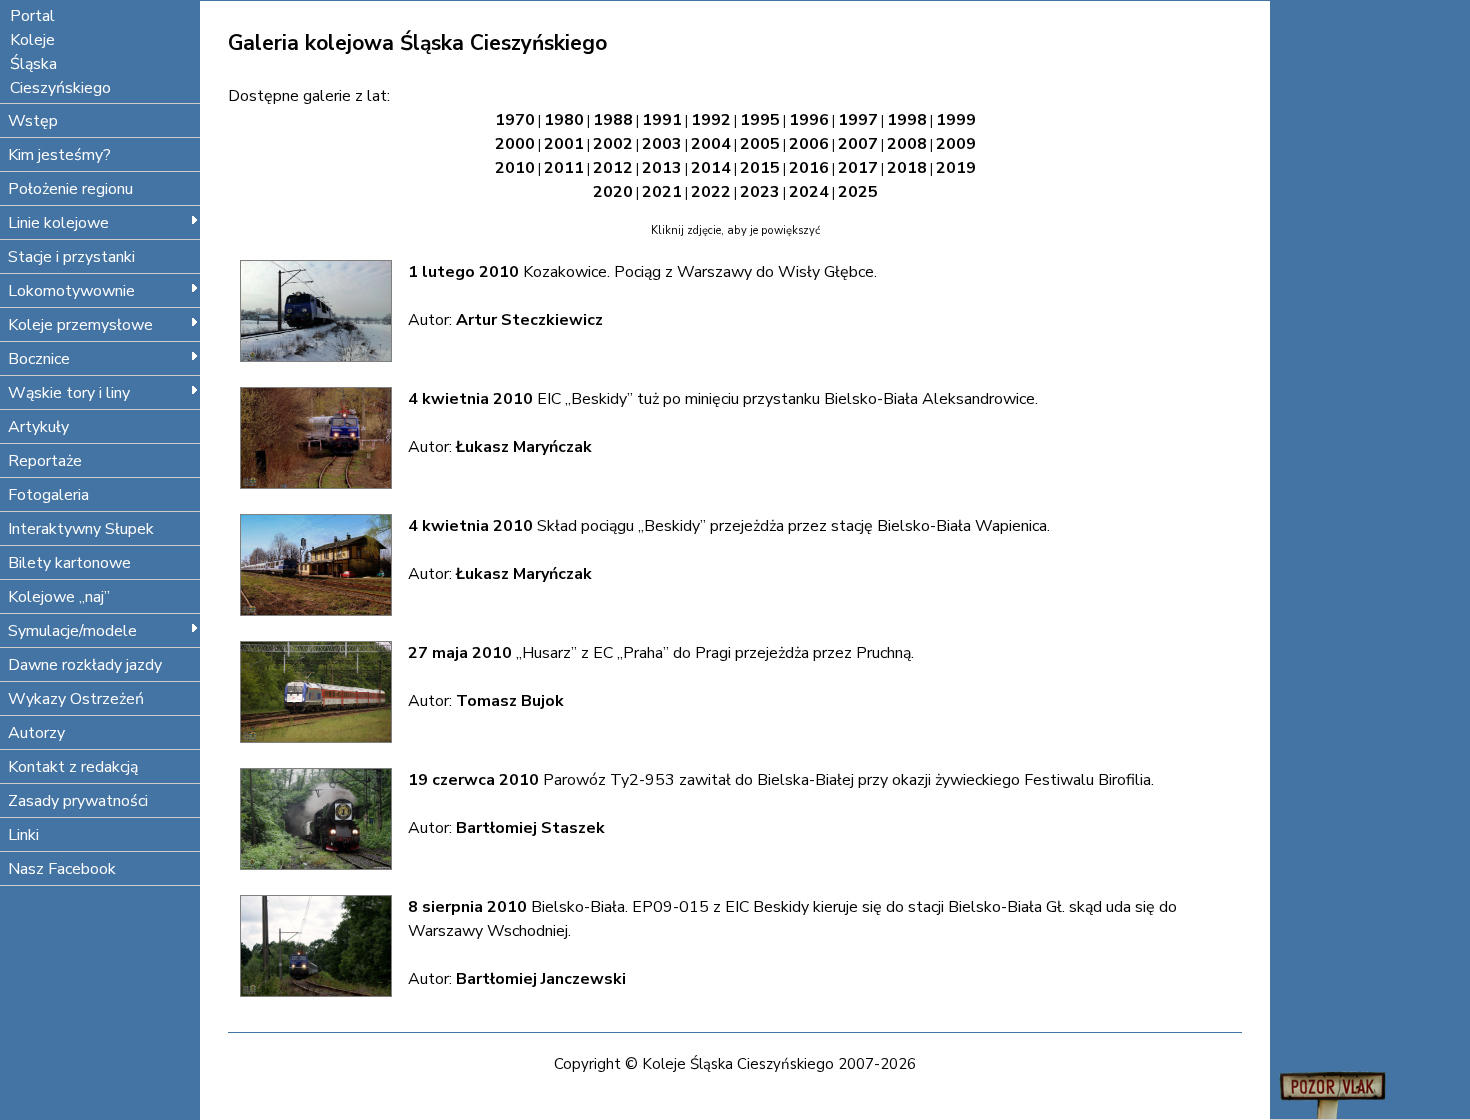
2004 (711, 144)
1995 (760, 120)
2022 (711, 192)
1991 (662, 120)
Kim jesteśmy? (59, 155)
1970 (515, 120)
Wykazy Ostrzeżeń (76, 699)
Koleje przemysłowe (80, 325)
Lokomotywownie (71, 291)
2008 (907, 144)
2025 (858, 192)
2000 (515, 144)
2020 (613, 192)
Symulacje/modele (72, 631)
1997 (858, 120)
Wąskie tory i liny (69, 393)
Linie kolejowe (58, 223)
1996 (809, 120)
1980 (564, 120)
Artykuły (38, 427)
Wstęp (33, 121)
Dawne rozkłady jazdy (85, 665)
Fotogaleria (48, 495)
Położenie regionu (70, 189)
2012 (613, 168)
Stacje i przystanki (71, 257)
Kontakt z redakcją (73, 767)
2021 (662, 192)
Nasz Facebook (62, 869)
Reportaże (45, 461)
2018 (907, 168)
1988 (613, 120)
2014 (711, 168)
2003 (662, 144)
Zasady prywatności (78, 801)
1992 (711, 120)
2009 (956, 144)
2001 (564, 144)
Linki (23, 835)
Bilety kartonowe (69, 563)
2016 (809, 168)
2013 (662, 168)
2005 (760, 144)
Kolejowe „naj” (59, 597)
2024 (809, 192)
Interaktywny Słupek (81, 529)
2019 (956, 168)
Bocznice (39, 359)
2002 (613, 144)
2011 (564, 168)
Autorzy (36, 733)
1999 (956, 120)
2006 (809, 144)
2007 (858, 144)
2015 (760, 168)
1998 (907, 120)
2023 (760, 192)
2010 (515, 168)
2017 (858, 168)
